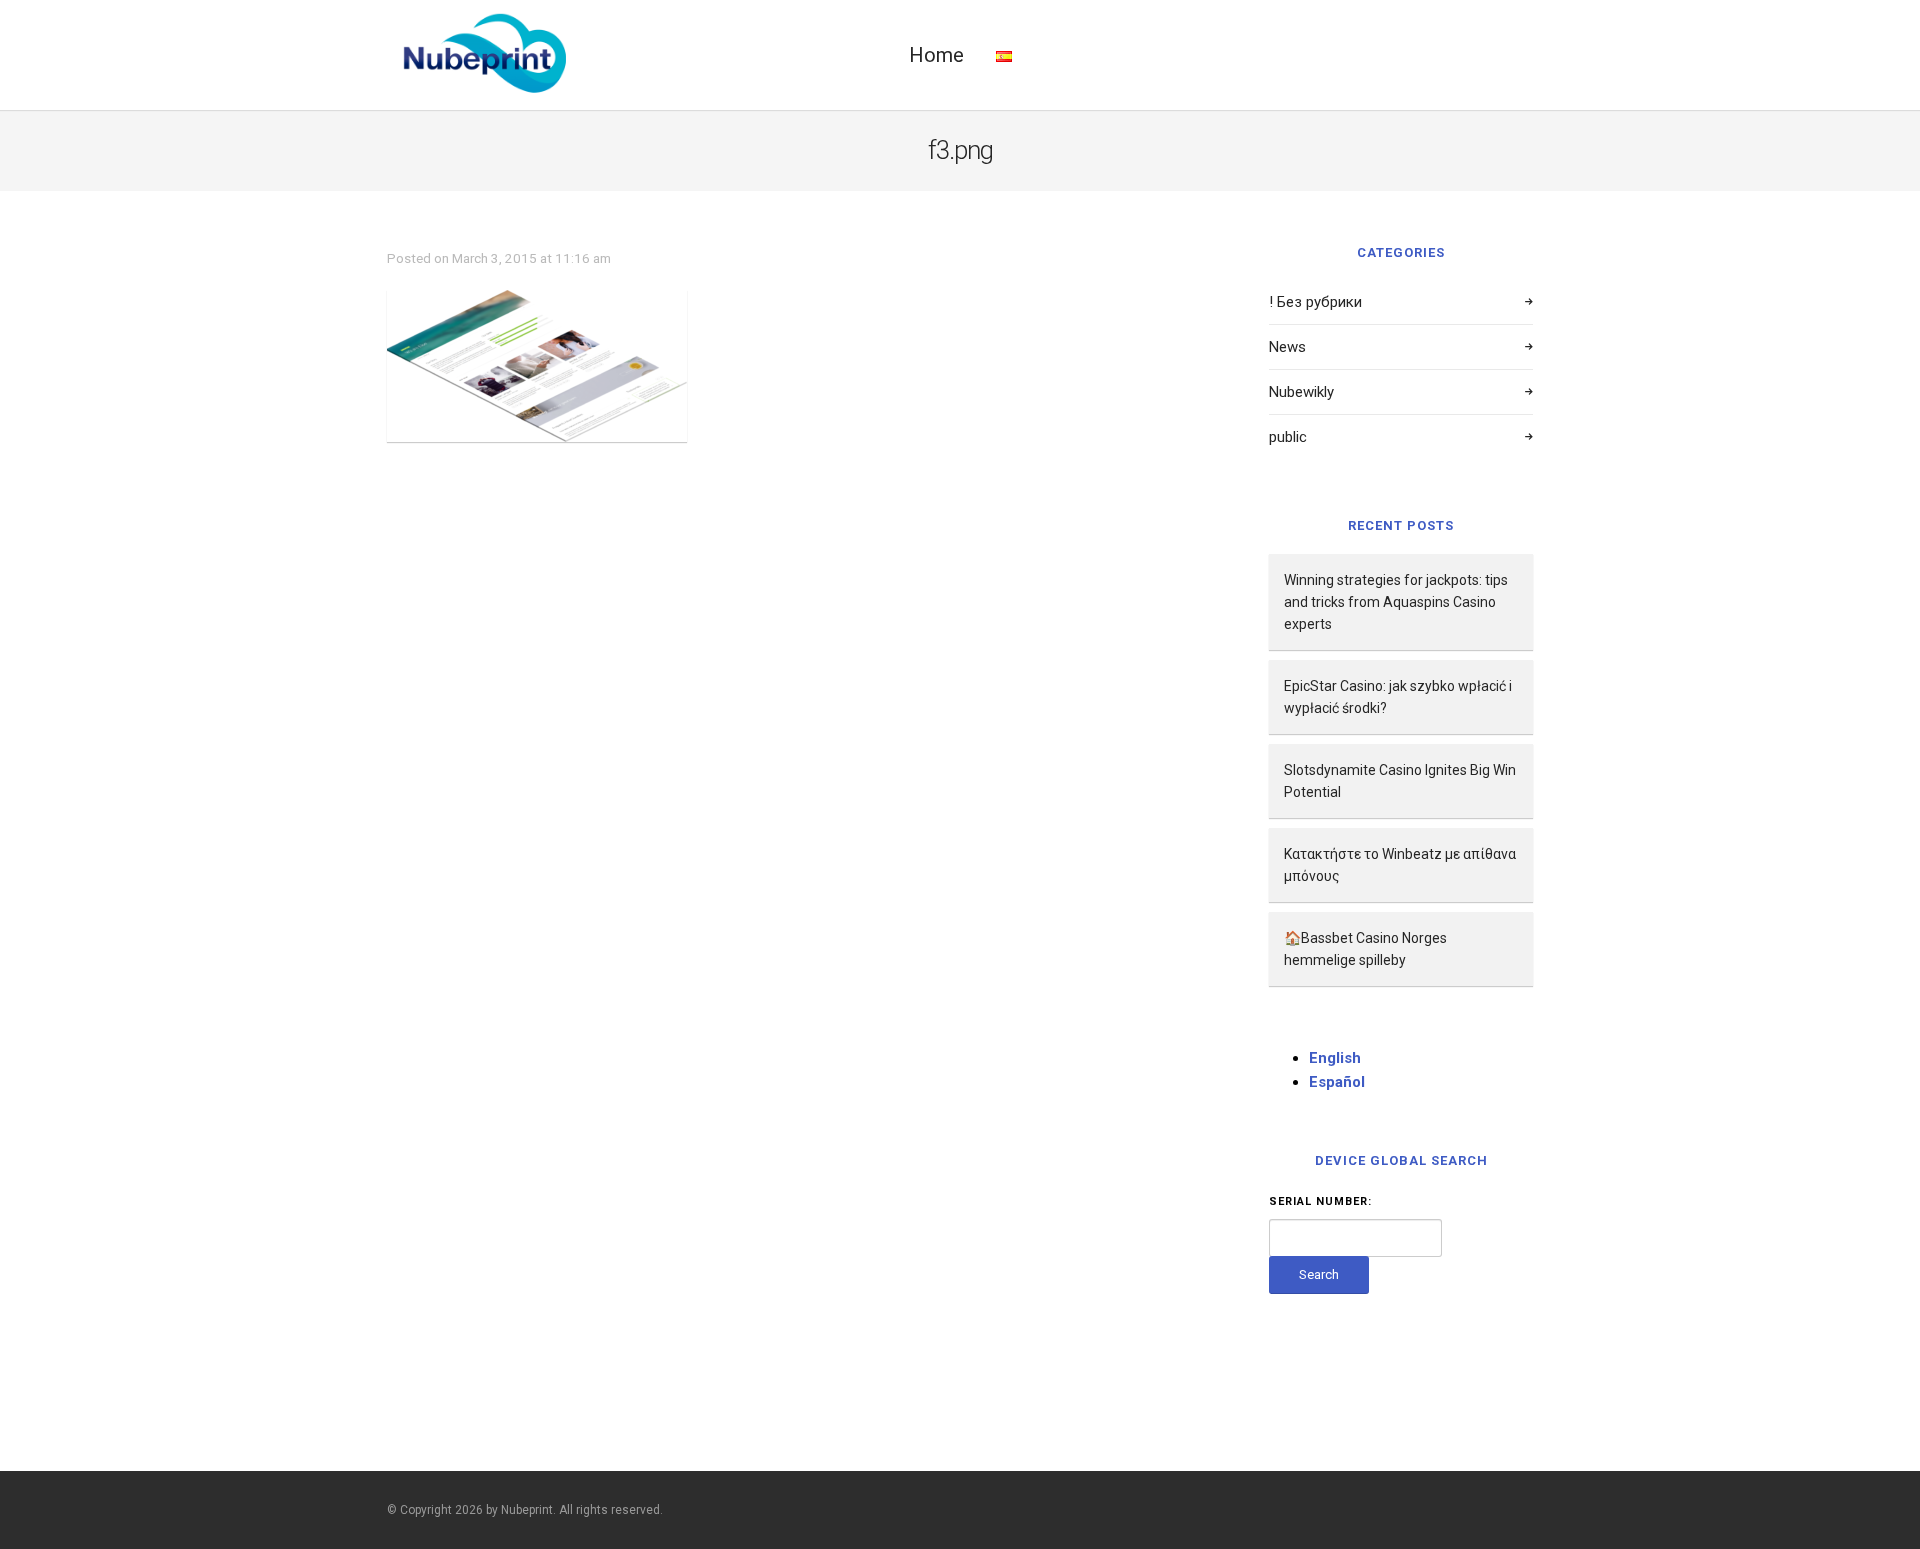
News (1287, 347)
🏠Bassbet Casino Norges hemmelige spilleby (1365, 949)
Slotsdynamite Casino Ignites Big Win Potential (1400, 781)
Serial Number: (1320, 1201)
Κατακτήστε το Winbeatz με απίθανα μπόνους (1400, 865)
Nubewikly (1301, 392)
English (1335, 1058)
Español (1337, 1082)
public (1288, 437)
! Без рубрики (1315, 302)
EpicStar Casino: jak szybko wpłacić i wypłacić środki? (1398, 697)
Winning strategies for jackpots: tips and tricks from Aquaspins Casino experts (1396, 602)
